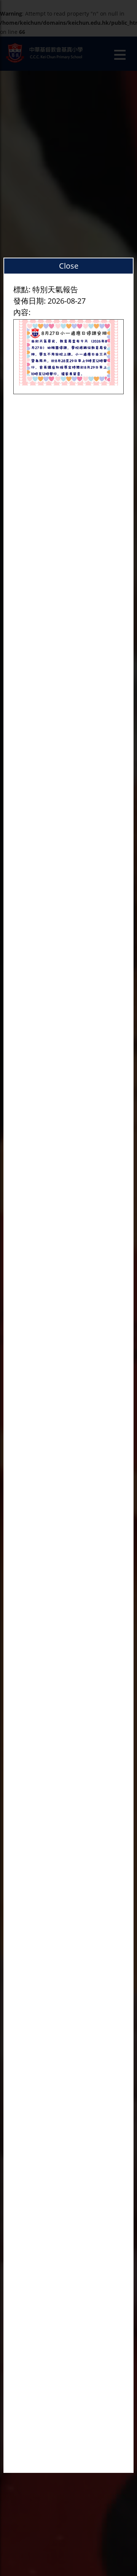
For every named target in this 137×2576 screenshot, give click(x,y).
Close (69, 266)
